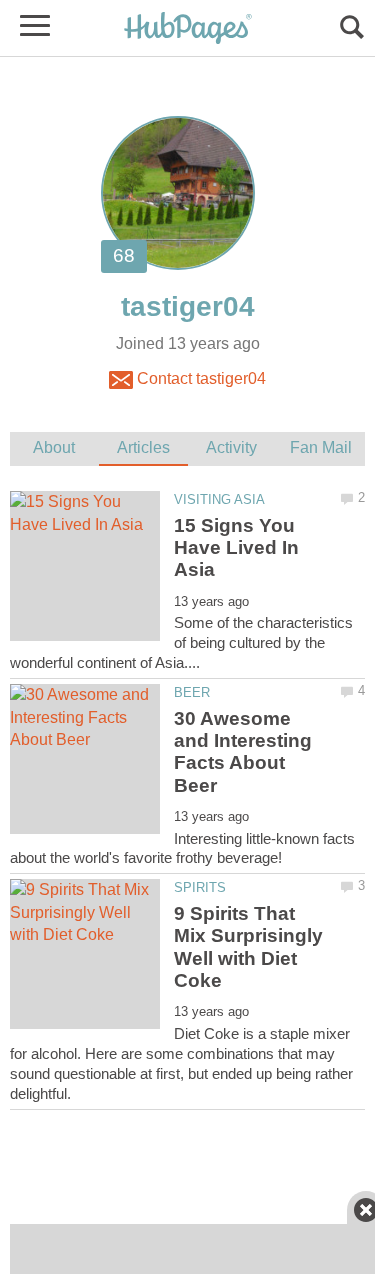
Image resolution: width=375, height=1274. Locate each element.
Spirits (200, 887)
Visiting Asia (219, 499)
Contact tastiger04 (199, 378)
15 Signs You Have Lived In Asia (236, 548)
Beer (192, 692)
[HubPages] (188, 29)
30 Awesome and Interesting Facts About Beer (243, 752)
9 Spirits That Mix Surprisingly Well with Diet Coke (248, 947)
